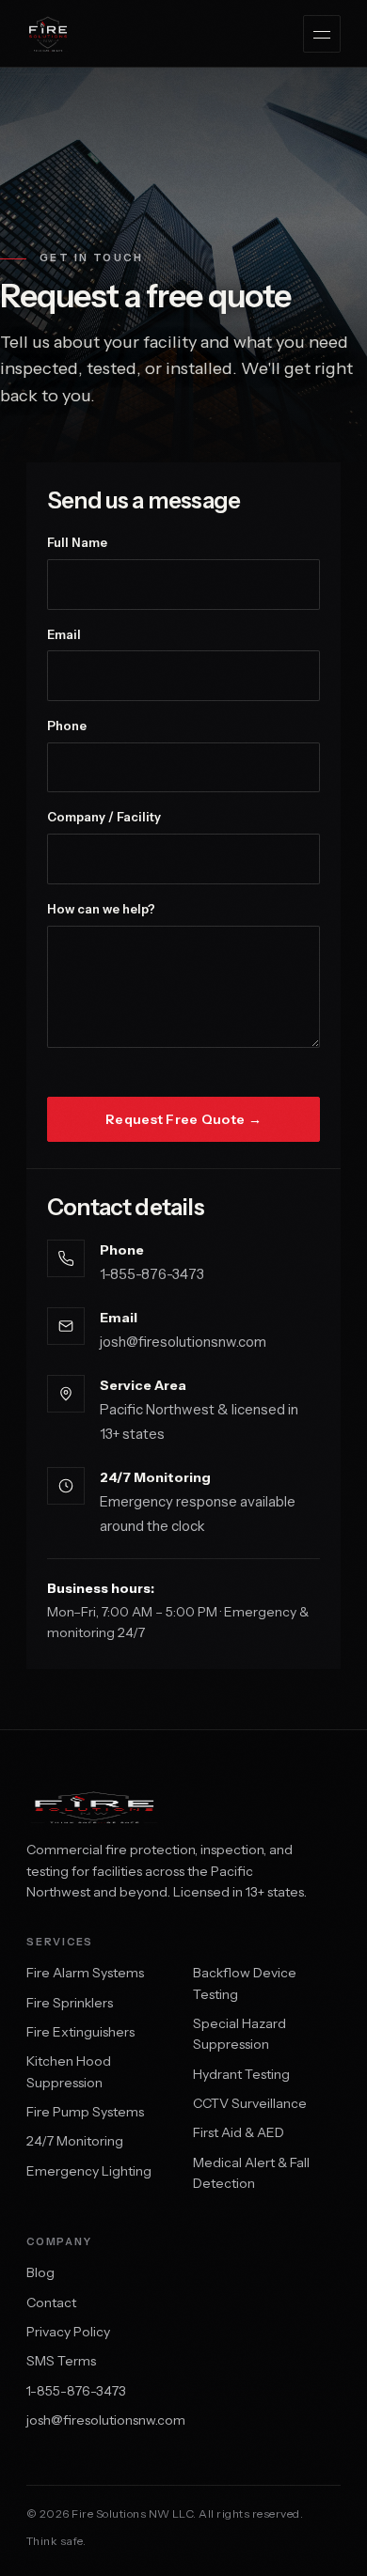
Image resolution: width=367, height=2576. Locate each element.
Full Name (77, 542)
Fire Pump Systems (85, 2112)
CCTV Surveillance (250, 2103)
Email (64, 634)
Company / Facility (104, 817)
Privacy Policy (68, 2332)
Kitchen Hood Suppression (69, 2071)
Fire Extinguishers (80, 2032)
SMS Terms (61, 2361)
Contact (51, 2303)
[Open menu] (322, 34)
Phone (67, 726)
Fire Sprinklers (70, 2003)
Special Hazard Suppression (239, 2034)
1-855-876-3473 (152, 1274)
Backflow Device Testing (245, 1983)
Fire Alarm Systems (85, 1973)
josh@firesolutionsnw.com (183, 1342)
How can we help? (101, 909)
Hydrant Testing (241, 2074)
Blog (40, 2272)
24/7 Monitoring (75, 2141)
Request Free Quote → (183, 1119)
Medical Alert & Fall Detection (251, 2173)
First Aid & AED (239, 2132)
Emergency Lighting (89, 2171)
